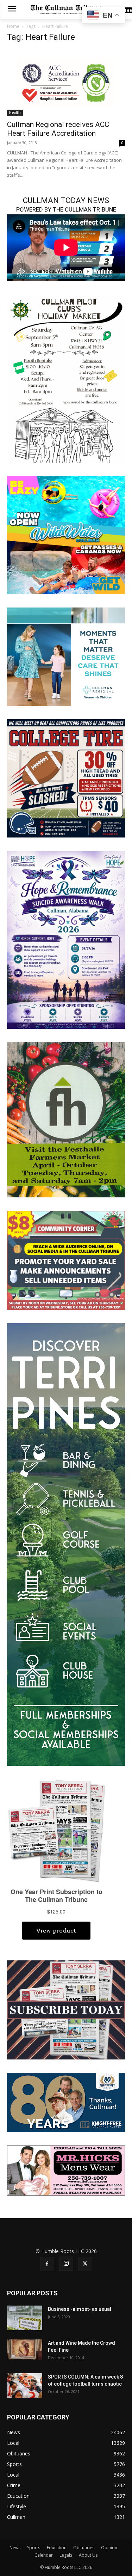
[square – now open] (66, 534)
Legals (66, 2555)
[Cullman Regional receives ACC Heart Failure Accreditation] (66, 83)
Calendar (44, 2555)
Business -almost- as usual (80, 2309)
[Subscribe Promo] (66, 2009)
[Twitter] (85, 2264)
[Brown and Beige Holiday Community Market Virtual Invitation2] (66, 379)
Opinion (109, 2548)
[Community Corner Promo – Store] (66, 1260)
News (15, 2548)
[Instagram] (66, 2264)
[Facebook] (47, 2264)
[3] (66, 656)
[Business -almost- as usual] (25, 2318)
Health (15, 112)
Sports (34, 2548)
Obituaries (84, 2548)
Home (13, 26)
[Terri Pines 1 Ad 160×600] (66, 1544)
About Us (88, 2555)
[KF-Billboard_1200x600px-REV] (66, 2102)
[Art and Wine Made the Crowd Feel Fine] (25, 2349)
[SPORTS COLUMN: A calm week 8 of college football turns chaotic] (25, 2386)
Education (57, 2548)
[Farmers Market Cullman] (66, 1119)
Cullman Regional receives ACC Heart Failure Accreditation (58, 129)
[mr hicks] (66, 2170)
